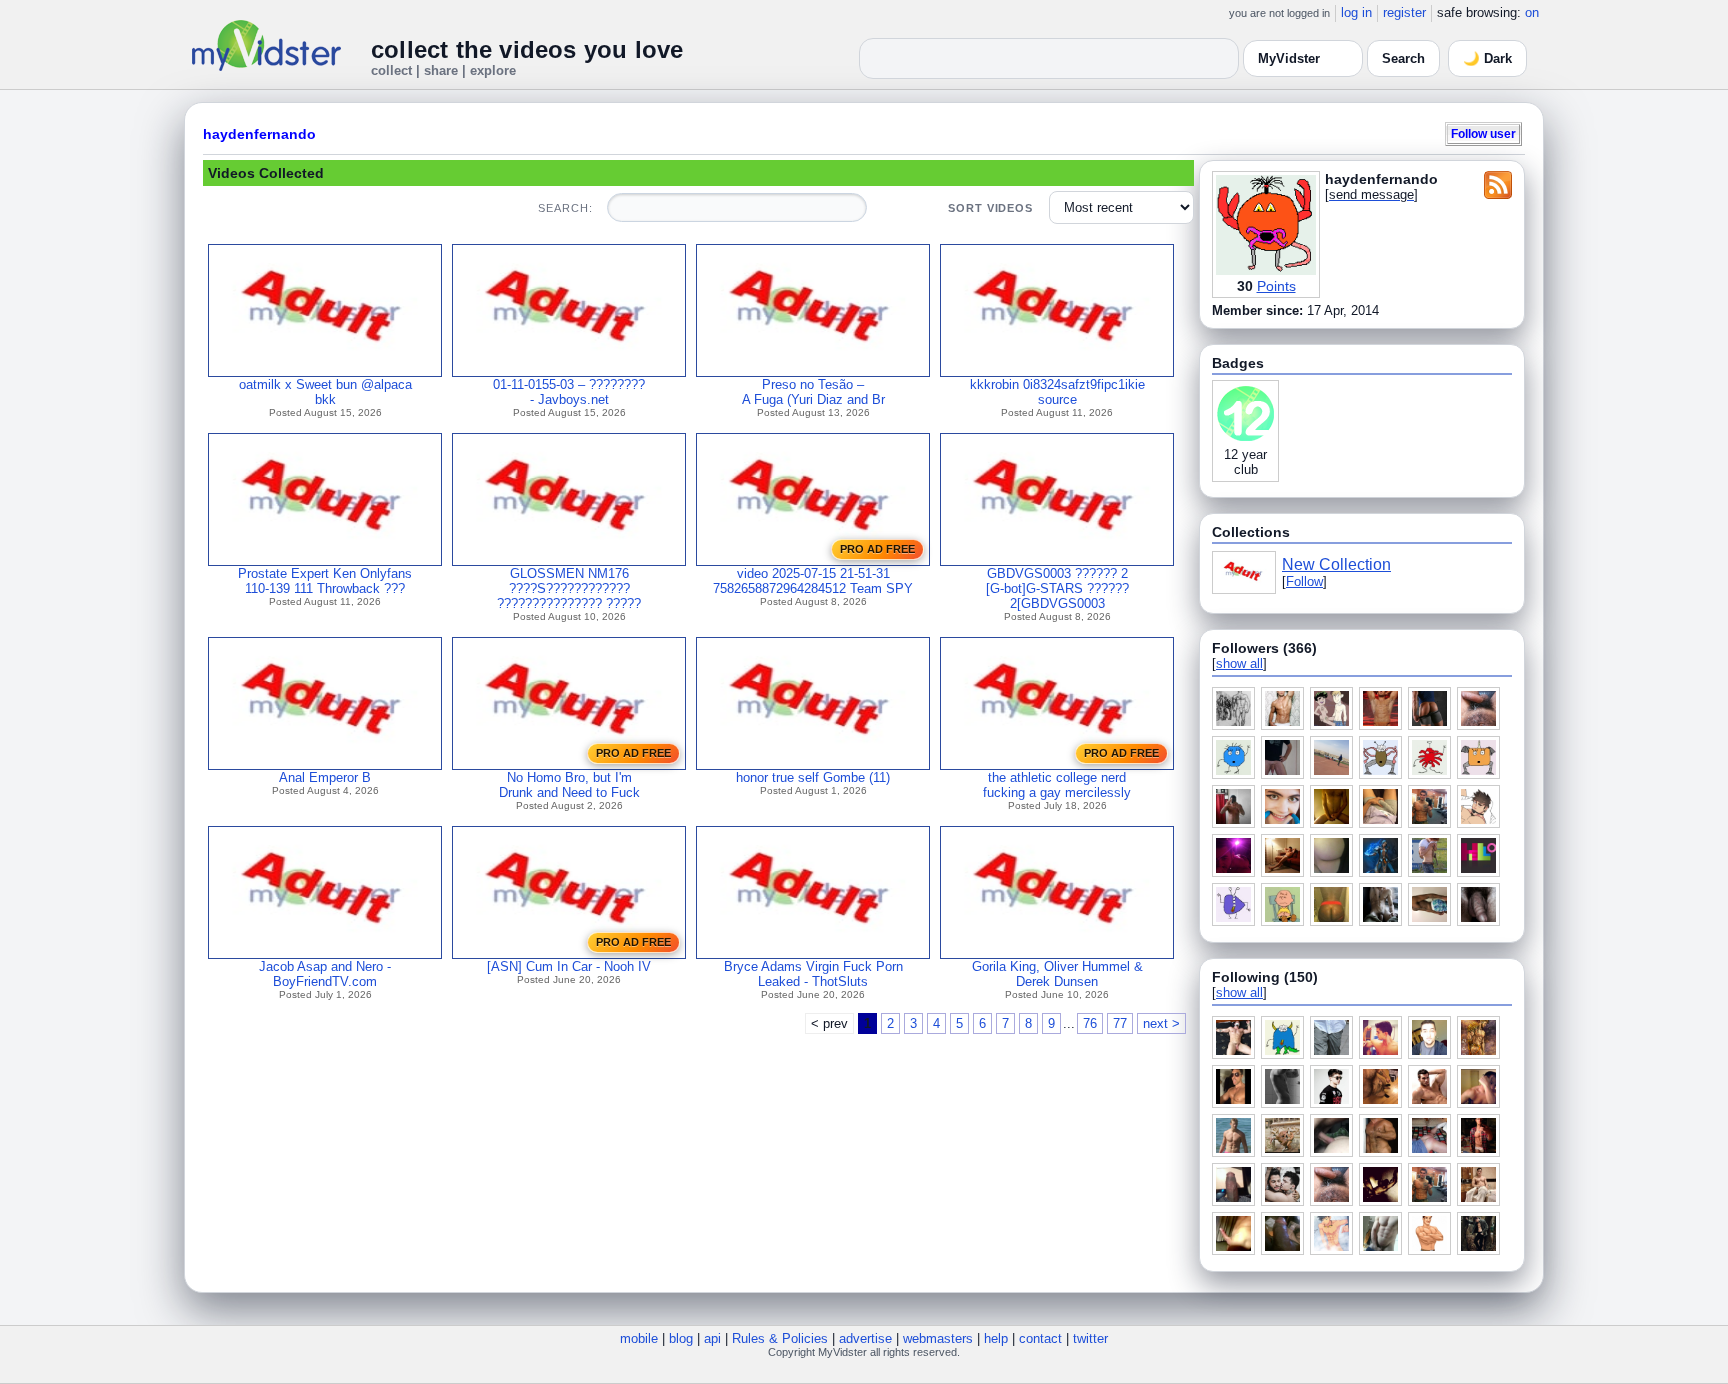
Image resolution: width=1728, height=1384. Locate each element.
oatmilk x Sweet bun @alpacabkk (325, 392)
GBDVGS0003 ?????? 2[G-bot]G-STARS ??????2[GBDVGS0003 (1057, 588)
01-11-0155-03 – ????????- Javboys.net (569, 392)
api (712, 1338)
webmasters (938, 1338)
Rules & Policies (780, 1338)
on (1532, 12)
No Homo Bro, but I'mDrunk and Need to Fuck (569, 785)
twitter (1090, 1338)
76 (1090, 1023)
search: (565, 208)
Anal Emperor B (325, 777)
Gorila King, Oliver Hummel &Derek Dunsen (1057, 974)
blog (681, 1338)
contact (1040, 1338)
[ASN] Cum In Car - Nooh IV (569, 966)
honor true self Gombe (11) (813, 777)
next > (1161, 1023)
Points (1276, 286)
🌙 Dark (1487, 58)
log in (1356, 12)
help (996, 1338)
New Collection (1336, 564)
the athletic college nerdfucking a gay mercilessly (1057, 785)
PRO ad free (877, 549)
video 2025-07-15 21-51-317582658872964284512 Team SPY (813, 581)
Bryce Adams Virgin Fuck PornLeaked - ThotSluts (813, 974)
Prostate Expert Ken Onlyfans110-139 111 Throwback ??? (325, 581)
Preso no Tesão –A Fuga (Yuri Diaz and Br (813, 392)
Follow (1304, 581)
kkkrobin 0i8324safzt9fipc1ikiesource (1057, 392)
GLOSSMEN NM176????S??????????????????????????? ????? (569, 588)
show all (1239, 663)
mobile (639, 1338)
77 (1120, 1023)
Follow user (1483, 133)
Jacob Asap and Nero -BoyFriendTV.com (325, 974)
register (1404, 12)
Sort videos (990, 208)
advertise (865, 1338)
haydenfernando (259, 134)
